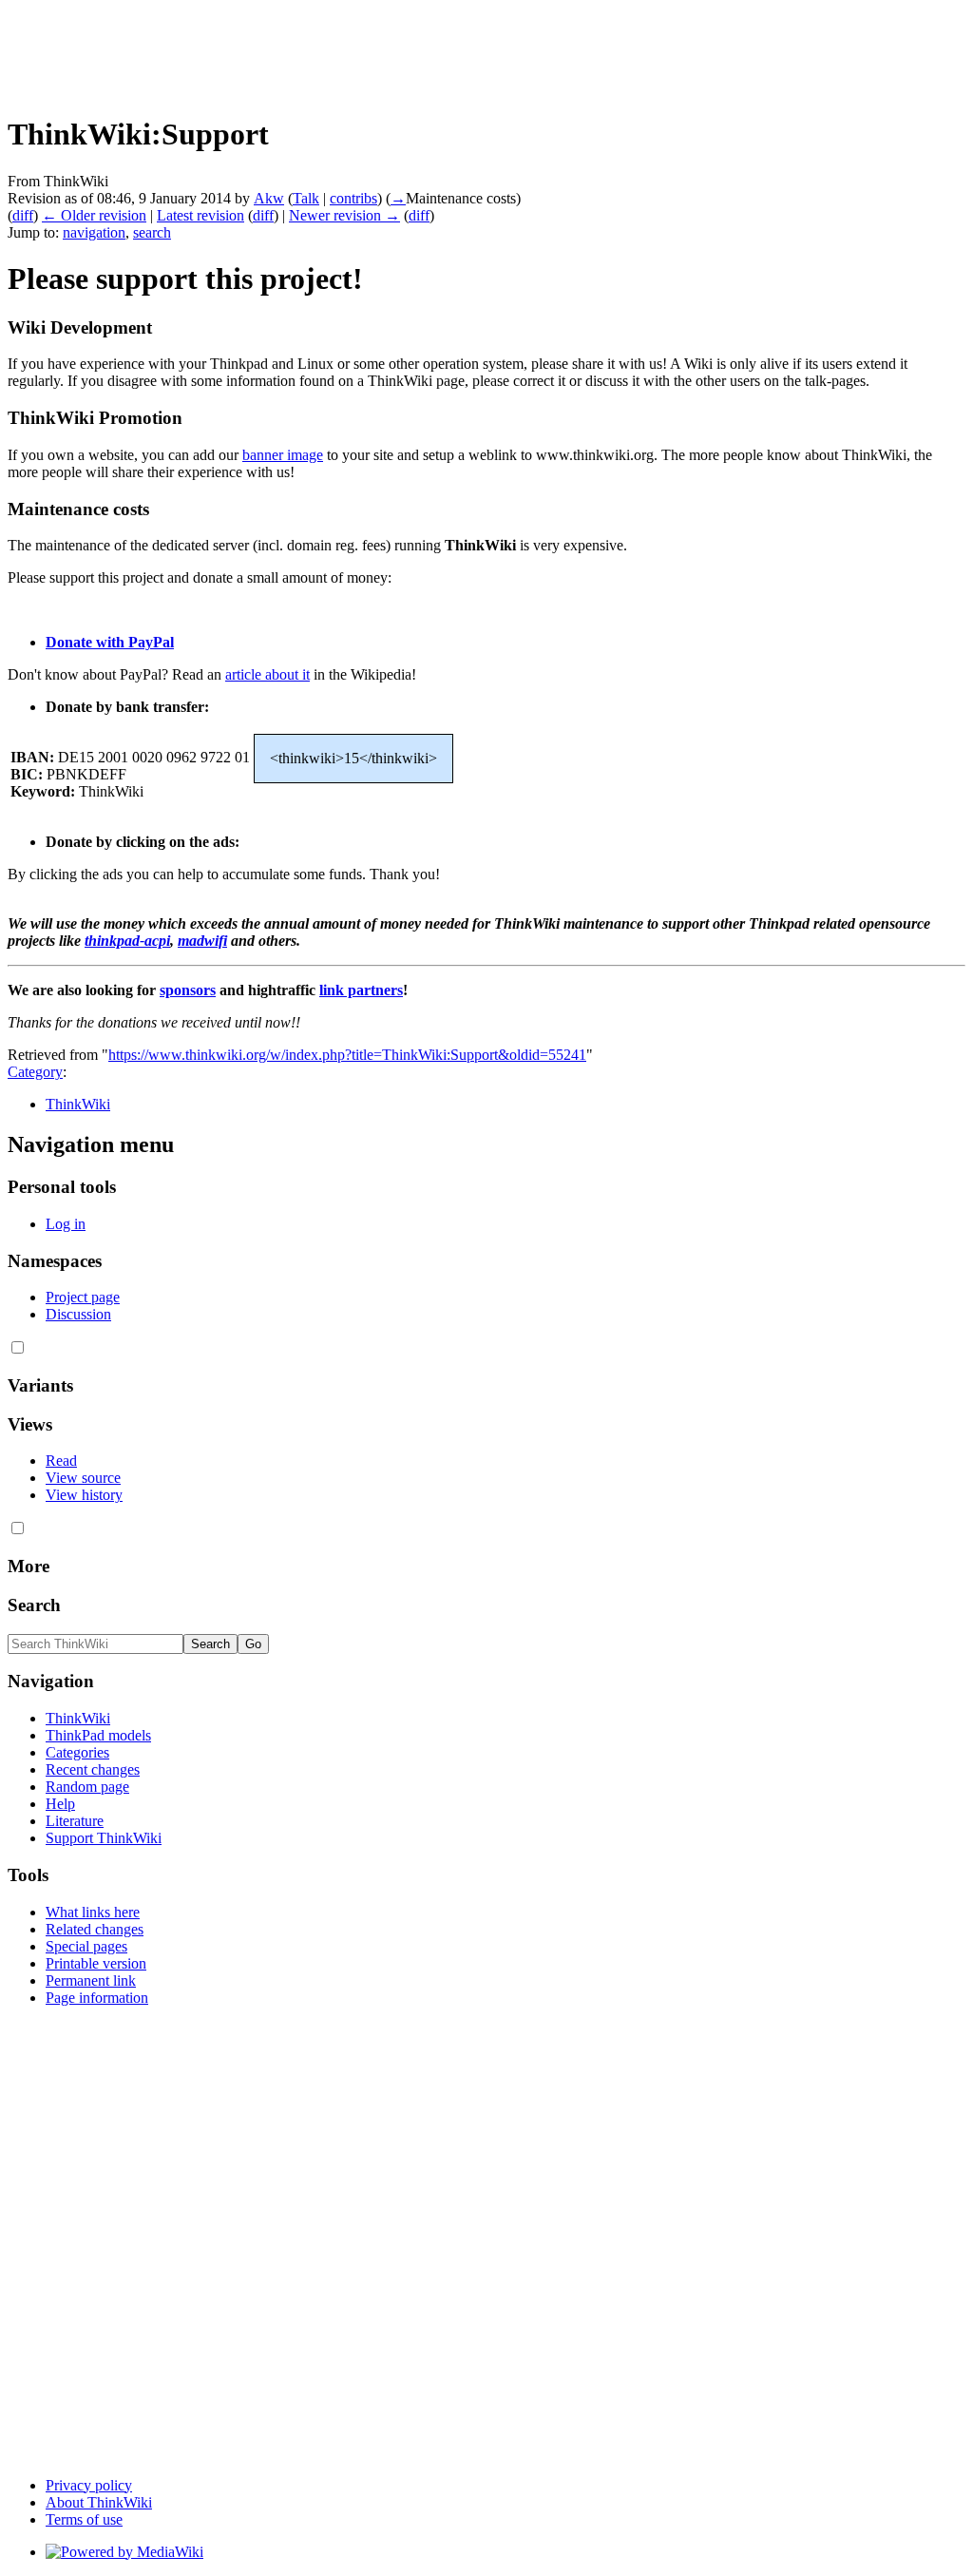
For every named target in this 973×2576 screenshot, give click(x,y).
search (152, 232)
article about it (267, 674)
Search (34, 1605)
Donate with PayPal (110, 642)
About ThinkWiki (99, 2502)
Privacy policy (89, 2485)
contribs (353, 198)
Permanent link (91, 1980)
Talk (306, 198)
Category (35, 1072)
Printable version (96, 1963)
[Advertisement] (353, 50)
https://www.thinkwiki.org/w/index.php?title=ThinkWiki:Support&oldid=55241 (347, 1055)
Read (61, 1461)
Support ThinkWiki (104, 1838)
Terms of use (84, 2519)
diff (23, 215)
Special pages (86, 1946)
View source (83, 1478)
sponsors (188, 990)
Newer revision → (344, 215)
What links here (93, 1912)
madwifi (202, 941)
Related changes (95, 1929)
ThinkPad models (98, 1735)
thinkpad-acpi (127, 941)
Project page (83, 1297)
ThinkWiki (78, 1104)
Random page (87, 1787)
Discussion (78, 1314)
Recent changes (93, 1769)
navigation (94, 232)
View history (84, 1495)
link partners (361, 990)
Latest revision (200, 215)
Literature (75, 1821)
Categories (77, 1752)
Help (60, 1804)
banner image (283, 455)
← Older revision (94, 215)
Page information (97, 1998)
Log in (66, 1224)
